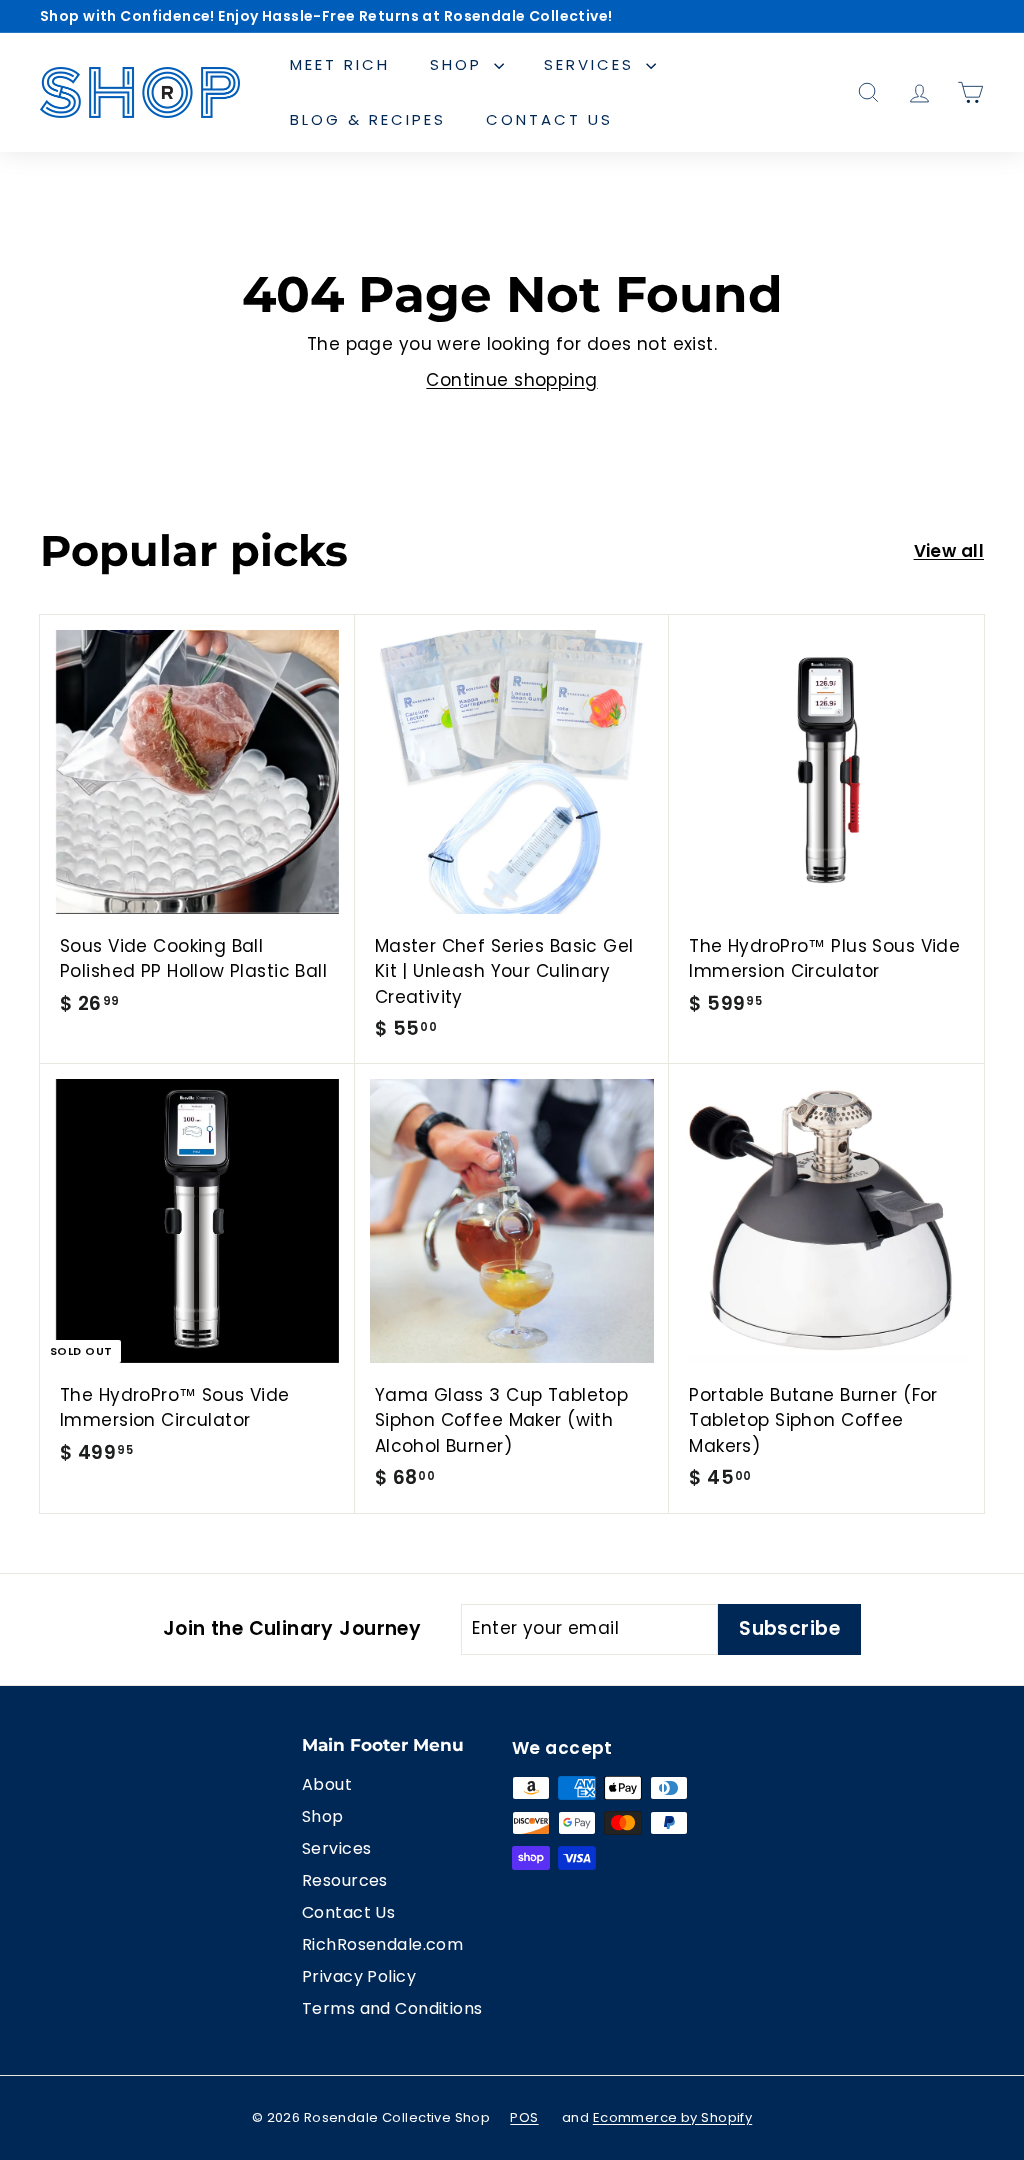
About (327, 1784)
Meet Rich (340, 64)
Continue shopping (511, 380)
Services (592, 64)
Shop (459, 64)
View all (949, 551)
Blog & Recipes (368, 119)
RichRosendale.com (382, 1944)
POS (524, 2117)
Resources (345, 1880)
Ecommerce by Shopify (673, 2117)
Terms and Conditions (392, 2008)
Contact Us (549, 119)
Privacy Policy (359, 1976)
